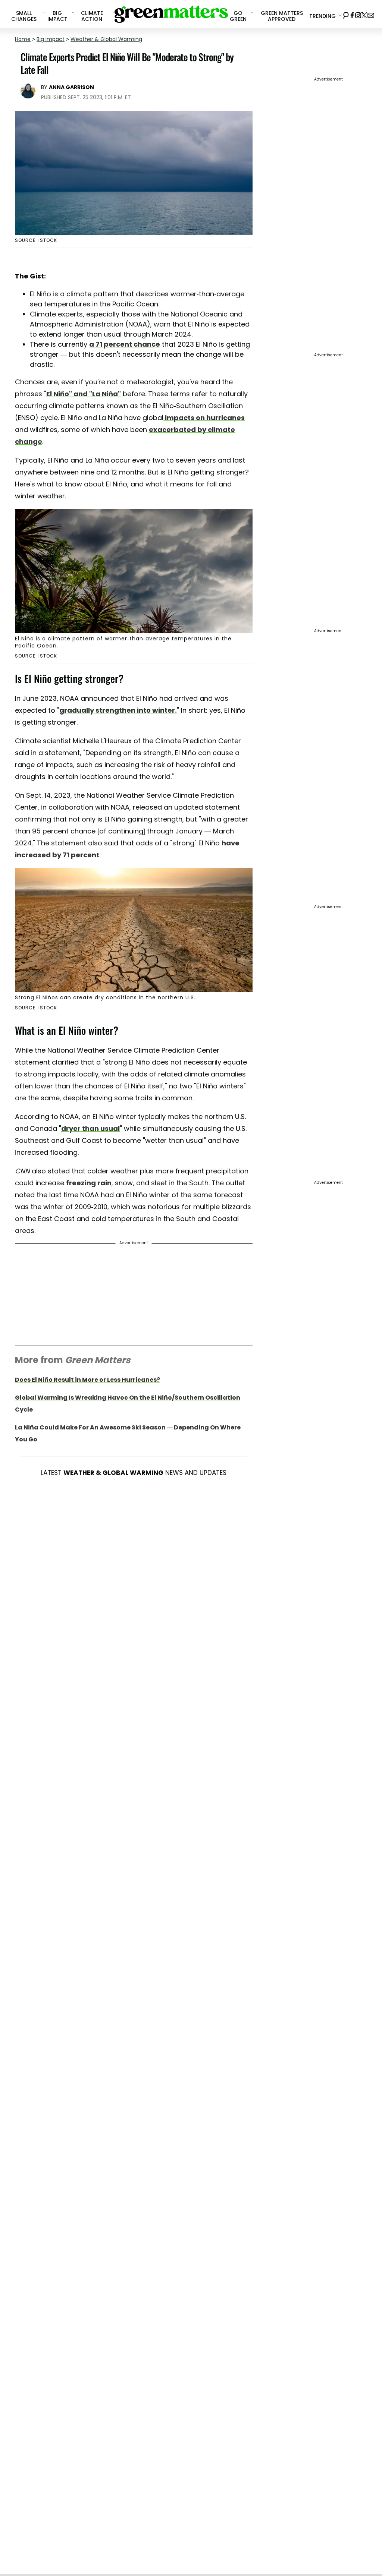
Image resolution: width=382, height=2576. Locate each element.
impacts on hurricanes (204, 418)
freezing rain (89, 1183)
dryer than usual (90, 1128)
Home (23, 39)
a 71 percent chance (125, 344)
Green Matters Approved (282, 16)
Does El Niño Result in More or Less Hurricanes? (87, 1380)
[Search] (346, 14)
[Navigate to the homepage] (171, 14)
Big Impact (51, 39)
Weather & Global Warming (106, 39)
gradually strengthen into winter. (118, 710)
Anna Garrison (71, 87)
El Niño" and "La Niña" (84, 394)
